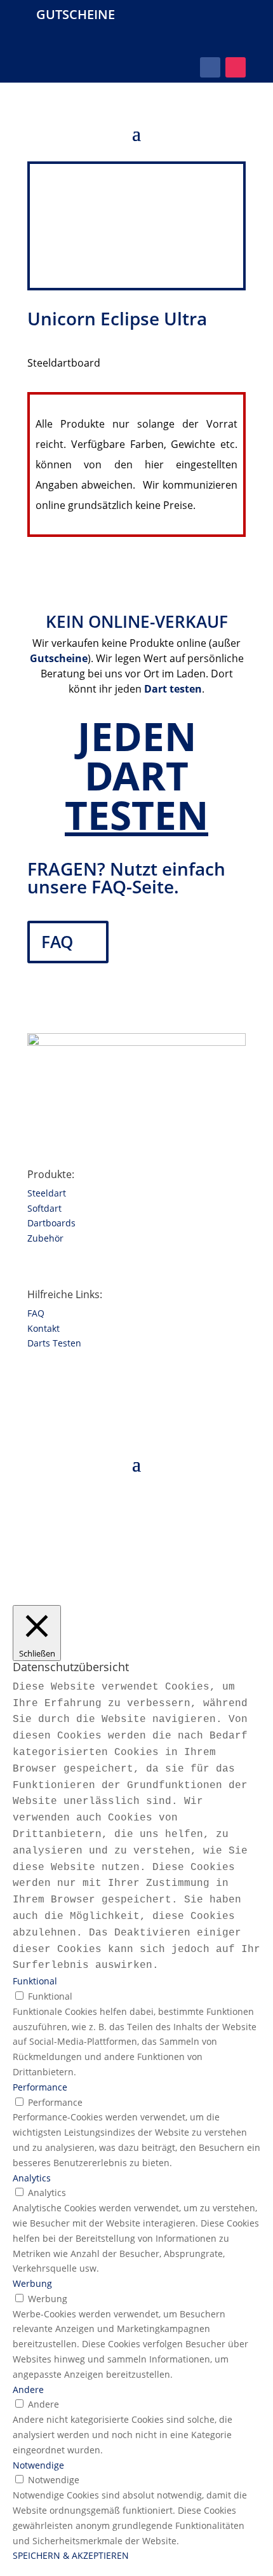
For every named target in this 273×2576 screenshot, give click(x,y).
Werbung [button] (32, 2283)
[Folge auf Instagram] (236, 67)
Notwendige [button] (38, 2465)
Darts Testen (54, 1343)
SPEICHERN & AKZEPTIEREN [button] (71, 2555)
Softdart (44, 1208)
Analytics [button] (32, 2178)
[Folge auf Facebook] (210, 67)
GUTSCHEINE (76, 14)
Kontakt (43, 1328)
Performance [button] (40, 2087)
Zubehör (45, 1238)
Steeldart (47, 1193)
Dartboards (51, 1223)
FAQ (57, 942)
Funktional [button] (35, 1981)
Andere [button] (28, 2390)
